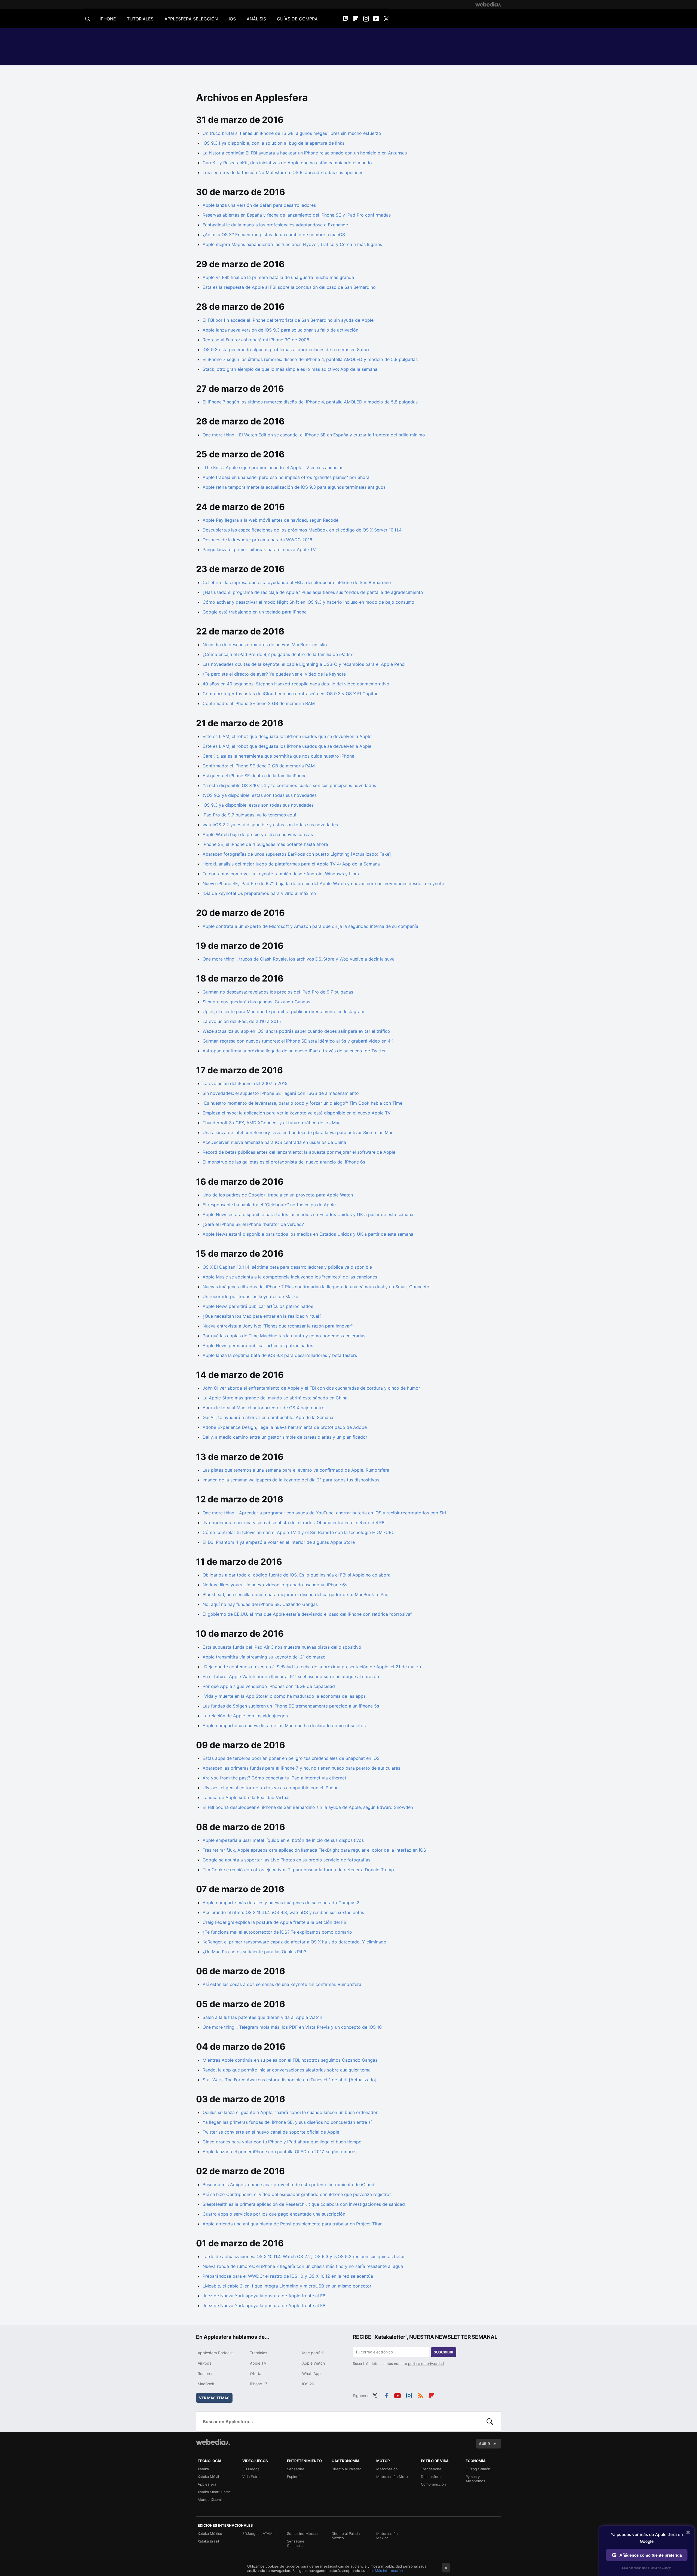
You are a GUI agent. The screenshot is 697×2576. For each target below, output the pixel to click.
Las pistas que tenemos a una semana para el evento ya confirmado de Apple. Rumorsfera (296, 1470)
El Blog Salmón (478, 2469)
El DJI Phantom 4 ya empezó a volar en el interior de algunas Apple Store (279, 1542)
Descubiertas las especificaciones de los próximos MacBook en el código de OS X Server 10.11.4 (302, 530)
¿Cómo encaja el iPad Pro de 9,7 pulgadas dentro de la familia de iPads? (278, 654)
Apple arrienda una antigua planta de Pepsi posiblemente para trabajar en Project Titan (293, 2224)
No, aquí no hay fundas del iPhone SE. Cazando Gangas (260, 1604)
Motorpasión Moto (392, 2477)
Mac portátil (313, 2353)
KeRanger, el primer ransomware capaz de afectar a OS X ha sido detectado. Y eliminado (294, 1942)
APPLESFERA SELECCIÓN (191, 19)
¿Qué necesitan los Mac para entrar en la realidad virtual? (262, 1316)
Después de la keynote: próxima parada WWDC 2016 (257, 540)
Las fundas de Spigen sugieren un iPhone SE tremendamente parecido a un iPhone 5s (291, 1706)
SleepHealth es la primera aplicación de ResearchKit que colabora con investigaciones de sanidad (304, 2204)
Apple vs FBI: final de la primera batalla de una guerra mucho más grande (278, 277)
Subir (485, 2444)
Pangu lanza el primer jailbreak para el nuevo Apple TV (259, 549)
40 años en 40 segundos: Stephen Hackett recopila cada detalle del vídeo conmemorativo (296, 684)
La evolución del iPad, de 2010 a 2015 (242, 1021)
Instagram (366, 19)
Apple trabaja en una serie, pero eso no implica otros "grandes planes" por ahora (286, 477)
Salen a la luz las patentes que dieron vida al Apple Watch (262, 2017)
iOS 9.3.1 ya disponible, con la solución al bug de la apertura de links (273, 143)
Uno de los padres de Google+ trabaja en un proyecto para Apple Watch (278, 1195)
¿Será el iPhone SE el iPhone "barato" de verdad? (253, 1224)
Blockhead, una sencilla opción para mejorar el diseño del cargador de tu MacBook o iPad (296, 1594)
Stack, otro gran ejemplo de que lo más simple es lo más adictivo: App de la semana (290, 369)
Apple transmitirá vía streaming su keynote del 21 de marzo (264, 1657)
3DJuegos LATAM (257, 2534)
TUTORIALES (140, 19)
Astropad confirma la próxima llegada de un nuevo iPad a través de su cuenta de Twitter (294, 1051)
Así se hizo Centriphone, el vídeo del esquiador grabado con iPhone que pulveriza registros (297, 2194)
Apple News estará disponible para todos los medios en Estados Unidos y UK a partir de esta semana (308, 1214)
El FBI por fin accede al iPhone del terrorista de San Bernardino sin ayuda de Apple (288, 320)
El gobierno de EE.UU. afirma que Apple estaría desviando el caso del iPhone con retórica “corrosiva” (307, 1614)
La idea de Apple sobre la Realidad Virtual (246, 1797)
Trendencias (431, 2469)
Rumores (205, 2373)
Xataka (203, 2469)
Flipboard (356, 19)
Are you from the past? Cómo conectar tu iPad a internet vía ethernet (274, 1778)
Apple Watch (314, 2363)
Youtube (376, 19)
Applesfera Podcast (215, 2353)
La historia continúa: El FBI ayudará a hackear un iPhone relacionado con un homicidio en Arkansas (305, 153)
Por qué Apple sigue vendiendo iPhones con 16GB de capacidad (269, 1686)
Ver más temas (214, 2398)
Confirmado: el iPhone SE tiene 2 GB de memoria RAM (259, 703)
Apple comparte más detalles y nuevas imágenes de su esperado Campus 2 (281, 1903)
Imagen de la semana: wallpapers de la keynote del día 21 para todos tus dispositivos (291, 1480)
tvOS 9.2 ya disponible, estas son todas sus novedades (260, 795)
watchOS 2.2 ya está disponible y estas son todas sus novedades (270, 825)
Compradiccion (433, 2484)
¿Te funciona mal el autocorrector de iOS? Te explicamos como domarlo (277, 1932)
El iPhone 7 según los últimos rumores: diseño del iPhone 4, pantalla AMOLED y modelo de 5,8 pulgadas (310, 359)
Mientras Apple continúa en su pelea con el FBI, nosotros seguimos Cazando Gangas (290, 2060)
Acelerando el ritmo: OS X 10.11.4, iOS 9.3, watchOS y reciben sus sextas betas (283, 1912)
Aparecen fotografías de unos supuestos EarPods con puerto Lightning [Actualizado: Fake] (297, 854)
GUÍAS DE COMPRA (297, 19)
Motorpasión (387, 2469)
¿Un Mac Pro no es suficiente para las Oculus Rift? (254, 1952)
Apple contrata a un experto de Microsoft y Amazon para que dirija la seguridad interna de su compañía (310, 926)
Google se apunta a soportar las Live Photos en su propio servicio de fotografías (286, 1860)
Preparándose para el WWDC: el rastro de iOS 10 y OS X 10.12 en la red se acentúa (288, 2276)
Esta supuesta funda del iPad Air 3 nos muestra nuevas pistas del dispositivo (282, 1647)
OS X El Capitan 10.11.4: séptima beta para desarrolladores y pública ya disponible (287, 1267)
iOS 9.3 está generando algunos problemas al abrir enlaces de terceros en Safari (286, 350)
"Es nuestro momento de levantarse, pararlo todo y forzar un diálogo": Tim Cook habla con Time (302, 1103)
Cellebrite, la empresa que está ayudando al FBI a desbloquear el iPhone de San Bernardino (297, 582)
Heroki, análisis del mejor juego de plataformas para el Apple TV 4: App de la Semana (291, 864)
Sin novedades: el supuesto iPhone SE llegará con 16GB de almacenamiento (281, 1093)
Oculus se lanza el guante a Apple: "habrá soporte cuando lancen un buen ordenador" (291, 2112)
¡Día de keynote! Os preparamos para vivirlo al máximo (259, 893)
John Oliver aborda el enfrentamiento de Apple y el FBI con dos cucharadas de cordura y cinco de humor (311, 1388)
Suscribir (444, 2352)
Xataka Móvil (208, 2477)
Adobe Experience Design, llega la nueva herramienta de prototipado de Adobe (285, 1427)
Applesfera (207, 2484)
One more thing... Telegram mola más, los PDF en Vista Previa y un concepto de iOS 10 (292, 2027)
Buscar (490, 2422)
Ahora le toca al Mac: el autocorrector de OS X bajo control (264, 1408)
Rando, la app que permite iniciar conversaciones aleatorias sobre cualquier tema (287, 2070)
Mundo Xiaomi (210, 2499)
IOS (232, 19)
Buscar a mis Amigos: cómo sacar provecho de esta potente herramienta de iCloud (288, 2185)
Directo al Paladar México (346, 2536)
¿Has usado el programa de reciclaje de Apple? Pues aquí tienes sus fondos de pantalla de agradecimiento (313, 592)
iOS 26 (308, 2384)
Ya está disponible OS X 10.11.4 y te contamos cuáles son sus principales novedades (289, 785)
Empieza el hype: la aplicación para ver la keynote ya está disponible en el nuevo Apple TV (297, 1113)
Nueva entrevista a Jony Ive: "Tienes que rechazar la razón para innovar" (278, 1326)
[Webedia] (488, 4)
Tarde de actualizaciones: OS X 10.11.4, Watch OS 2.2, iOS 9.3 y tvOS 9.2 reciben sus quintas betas (304, 2256)
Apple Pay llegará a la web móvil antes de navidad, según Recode (270, 520)
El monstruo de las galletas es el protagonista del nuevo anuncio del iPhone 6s (284, 1162)
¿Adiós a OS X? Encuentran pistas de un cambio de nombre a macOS (274, 235)
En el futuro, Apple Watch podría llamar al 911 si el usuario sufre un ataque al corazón (291, 1676)
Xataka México (210, 2534)
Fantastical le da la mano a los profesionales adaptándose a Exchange (275, 225)
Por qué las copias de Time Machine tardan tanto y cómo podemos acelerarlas (284, 1336)
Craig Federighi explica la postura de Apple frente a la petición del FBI (275, 1922)
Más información (389, 2571)
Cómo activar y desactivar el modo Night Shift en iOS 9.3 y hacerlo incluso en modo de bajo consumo (308, 602)
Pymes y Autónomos (475, 2479)
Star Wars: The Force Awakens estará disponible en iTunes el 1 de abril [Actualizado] (290, 2080)
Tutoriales (259, 2353)
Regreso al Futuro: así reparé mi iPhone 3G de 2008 (256, 340)
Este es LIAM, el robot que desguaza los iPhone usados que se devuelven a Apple (287, 736)
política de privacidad (426, 2364)
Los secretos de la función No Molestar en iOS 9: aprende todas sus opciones (283, 172)
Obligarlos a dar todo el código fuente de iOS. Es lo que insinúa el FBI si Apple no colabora (296, 1575)
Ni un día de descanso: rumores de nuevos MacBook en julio (265, 645)
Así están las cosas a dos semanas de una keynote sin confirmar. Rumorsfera (282, 1984)
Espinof (293, 2477)
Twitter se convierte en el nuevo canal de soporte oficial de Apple (271, 2132)
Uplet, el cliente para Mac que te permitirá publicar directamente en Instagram (283, 1011)
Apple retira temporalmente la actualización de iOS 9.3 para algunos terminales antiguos (294, 487)
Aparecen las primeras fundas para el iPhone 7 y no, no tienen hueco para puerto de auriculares (301, 1768)
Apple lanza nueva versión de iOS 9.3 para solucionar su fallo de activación (280, 330)
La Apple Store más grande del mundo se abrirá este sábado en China (275, 1398)
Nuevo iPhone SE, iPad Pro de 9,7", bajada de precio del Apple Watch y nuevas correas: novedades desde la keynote (323, 883)
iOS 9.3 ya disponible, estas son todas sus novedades (258, 805)
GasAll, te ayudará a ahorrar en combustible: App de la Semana (268, 1417)
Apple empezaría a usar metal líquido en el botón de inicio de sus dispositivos (283, 1840)
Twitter (386, 19)
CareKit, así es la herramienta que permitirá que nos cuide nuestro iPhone (278, 756)
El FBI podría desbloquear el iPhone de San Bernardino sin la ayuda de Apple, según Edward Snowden (308, 1807)
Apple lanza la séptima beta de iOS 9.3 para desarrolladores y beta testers (280, 1355)
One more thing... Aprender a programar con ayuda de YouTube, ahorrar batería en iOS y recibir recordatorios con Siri (324, 1513)
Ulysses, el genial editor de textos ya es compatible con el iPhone (270, 1788)
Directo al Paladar (346, 2469)
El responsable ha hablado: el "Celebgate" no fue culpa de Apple (269, 1205)
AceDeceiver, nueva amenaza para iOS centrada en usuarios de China (274, 1142)
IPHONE (108, 19)
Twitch (346, 19)
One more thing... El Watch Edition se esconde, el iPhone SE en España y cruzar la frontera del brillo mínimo (314, 435)
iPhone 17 (259, 2384)
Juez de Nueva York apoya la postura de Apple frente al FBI (265, 2296)
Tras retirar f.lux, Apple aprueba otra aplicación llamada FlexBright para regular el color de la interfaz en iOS (314, 1850)
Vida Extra (251, 2477)
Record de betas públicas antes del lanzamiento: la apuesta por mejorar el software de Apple (299, 1152)
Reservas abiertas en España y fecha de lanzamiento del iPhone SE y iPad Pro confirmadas (297, 215)
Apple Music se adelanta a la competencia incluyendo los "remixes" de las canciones (290, 1277)
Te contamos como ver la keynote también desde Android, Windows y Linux (281, 874)
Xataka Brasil (208, 2541)
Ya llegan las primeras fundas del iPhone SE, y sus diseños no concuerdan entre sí (287, 2122)
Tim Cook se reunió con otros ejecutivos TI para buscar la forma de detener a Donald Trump (298, 1870)
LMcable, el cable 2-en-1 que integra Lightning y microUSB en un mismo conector (287, 2286)
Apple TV (258, 2363)
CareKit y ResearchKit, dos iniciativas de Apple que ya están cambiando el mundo (287, 163)
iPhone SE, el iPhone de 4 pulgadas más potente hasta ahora (265, 844)
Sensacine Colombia (296, 2543)
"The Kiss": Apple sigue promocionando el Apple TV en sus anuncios (273, 467)
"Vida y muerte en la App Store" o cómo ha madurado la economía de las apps (284, 1696)
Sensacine (296, 2469)
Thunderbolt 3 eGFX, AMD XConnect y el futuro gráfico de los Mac (272, 1123)
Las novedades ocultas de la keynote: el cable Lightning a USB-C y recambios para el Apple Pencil (305, 664)
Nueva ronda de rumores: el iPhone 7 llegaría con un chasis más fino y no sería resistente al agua (303, 2266)
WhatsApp (311, 2373)
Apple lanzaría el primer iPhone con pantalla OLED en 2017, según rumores (279, 2152)
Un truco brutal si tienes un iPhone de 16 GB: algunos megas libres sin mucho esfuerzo (292, 133)
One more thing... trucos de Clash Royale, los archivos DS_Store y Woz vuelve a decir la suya (299, 959)
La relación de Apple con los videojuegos (245, 1716)
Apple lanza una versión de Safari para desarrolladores (259, 205)
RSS (420, 2395)
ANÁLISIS (256, 19)
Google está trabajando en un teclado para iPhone (255, 612)
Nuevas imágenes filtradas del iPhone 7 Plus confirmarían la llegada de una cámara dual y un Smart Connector (317, 1287)
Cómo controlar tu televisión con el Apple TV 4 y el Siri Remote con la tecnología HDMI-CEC (299, 1532)
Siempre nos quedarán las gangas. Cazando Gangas (256, 1002)
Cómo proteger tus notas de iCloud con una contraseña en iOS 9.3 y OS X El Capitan (291, 694)
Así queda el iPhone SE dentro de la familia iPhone (255, 776)
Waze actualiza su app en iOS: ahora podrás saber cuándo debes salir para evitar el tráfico (296, 1031)
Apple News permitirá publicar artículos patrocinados (258, 1306)
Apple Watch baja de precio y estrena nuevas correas (258, 834)
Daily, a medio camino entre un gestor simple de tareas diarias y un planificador (285, 1437)
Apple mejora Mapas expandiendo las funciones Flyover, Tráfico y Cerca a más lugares (292, 244)
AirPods (204, 2363)
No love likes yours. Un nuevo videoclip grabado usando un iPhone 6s (275, 1585)
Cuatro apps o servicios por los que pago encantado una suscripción (274, 2214)
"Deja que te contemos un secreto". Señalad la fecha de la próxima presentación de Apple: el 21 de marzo (312, 1667)
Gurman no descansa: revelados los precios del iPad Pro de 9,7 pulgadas (278, 992)
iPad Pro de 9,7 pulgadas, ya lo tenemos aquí (249, 815)
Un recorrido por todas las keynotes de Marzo (250, 1296)
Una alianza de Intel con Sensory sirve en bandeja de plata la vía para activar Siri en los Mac (298, 1132)
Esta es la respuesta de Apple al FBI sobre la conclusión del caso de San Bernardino (289, 287)
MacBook (206, 2384)
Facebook (386, 2395)
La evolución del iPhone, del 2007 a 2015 (245, 1083)
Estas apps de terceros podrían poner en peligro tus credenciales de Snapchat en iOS (291, 1758)
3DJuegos (251, 2469)
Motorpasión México (387, 2536)
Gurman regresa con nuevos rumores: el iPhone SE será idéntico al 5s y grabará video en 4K (298, 1041)
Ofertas (257, 2373)
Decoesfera (431, 2477)
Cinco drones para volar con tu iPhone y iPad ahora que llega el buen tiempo (282, 2142)
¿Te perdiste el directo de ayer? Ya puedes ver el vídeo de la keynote (274, 674)
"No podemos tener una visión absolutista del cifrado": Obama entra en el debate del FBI (294, 1523)
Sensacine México (302, 2534)
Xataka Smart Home (214, 2492)
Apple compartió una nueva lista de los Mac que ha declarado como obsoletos (284, 1726)
